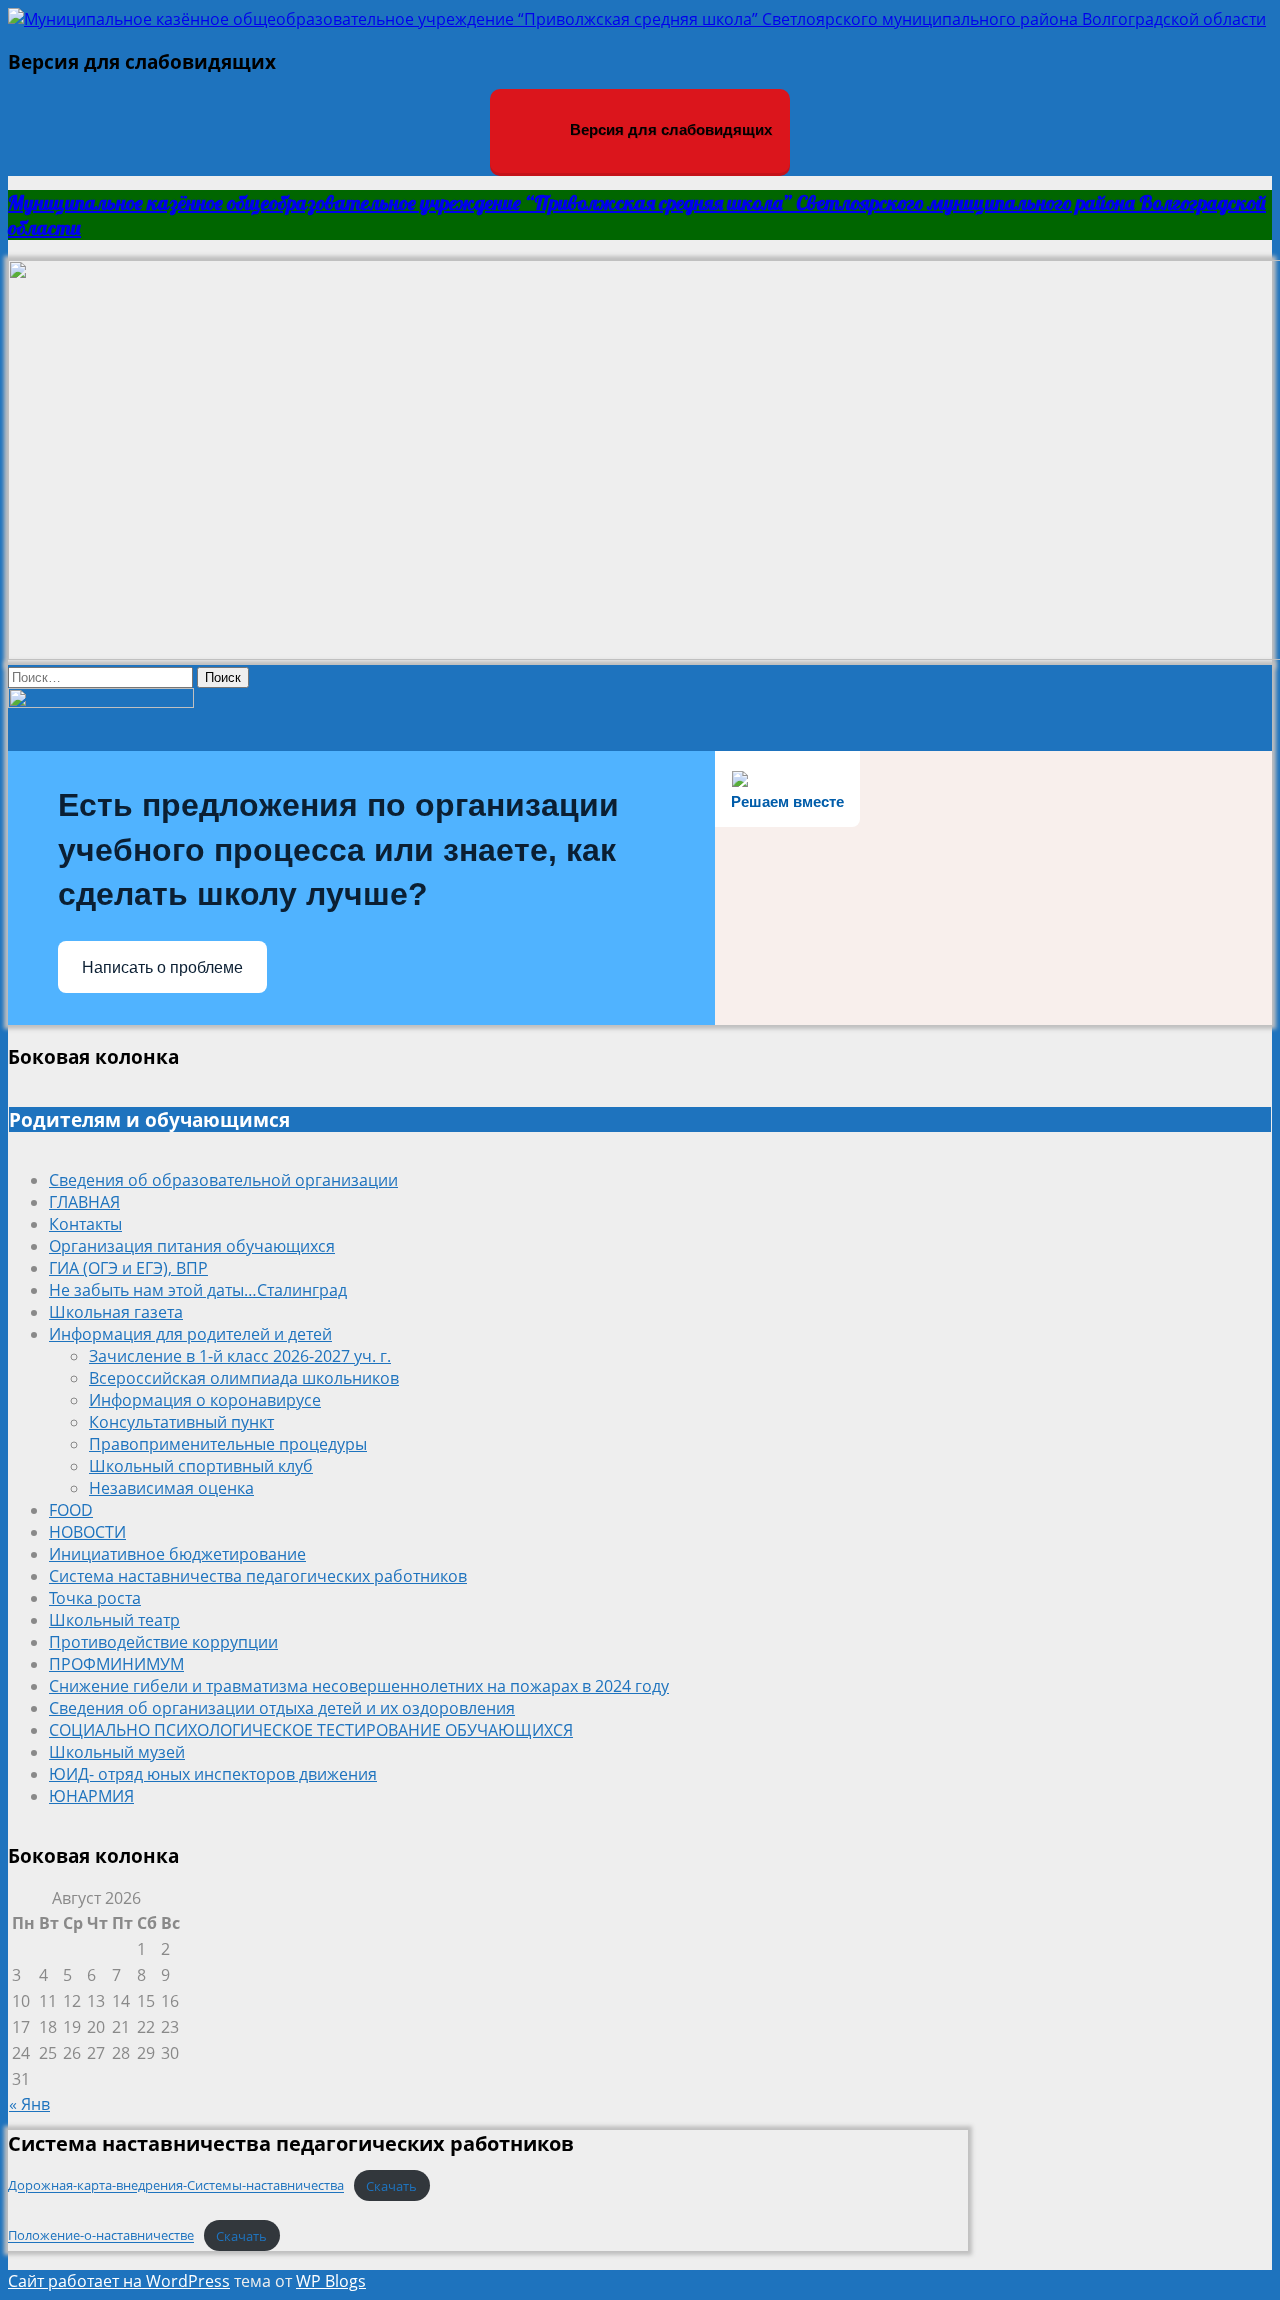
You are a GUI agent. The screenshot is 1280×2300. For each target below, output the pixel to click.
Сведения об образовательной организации (223, 1180)
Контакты (85, 1224)
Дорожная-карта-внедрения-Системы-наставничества (176, 2186)
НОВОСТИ (87, 1532)
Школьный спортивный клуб (201, 1466)
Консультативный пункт (181, 1422)
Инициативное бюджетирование (177, 1554)
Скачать (391, 2186)
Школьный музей (117, 1752)
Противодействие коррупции (163, 1642)
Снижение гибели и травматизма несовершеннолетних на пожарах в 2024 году (359, 1686)
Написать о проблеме (162, 967)
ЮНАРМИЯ (91, 1796)
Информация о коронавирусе (205, 1400)
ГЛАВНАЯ (84, 1202)
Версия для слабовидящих (669, 129)
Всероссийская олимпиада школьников (244, 1378)
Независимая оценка (171, 1488)
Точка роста (95, 1598)
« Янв (29, 2104)
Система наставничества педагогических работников (258, 1576)
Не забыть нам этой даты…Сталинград (198, 1290)
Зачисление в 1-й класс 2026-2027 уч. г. (240, 1356)
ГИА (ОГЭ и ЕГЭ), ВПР (128, 1268)
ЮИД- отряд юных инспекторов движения (213, 1774)
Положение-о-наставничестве (101, 2236)
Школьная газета (116, 1312)
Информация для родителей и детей (190, 1334)
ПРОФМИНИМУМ (116, 1664)
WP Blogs (331, 2281)
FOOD (71, 1510)
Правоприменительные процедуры (228, 1444)
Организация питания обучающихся (192, 1246)
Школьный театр (114, 1620)
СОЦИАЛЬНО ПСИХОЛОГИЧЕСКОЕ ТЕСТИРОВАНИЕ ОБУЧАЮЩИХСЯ (311, 1730)
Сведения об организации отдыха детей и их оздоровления (282, 1708)
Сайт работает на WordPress (119, 2281)
